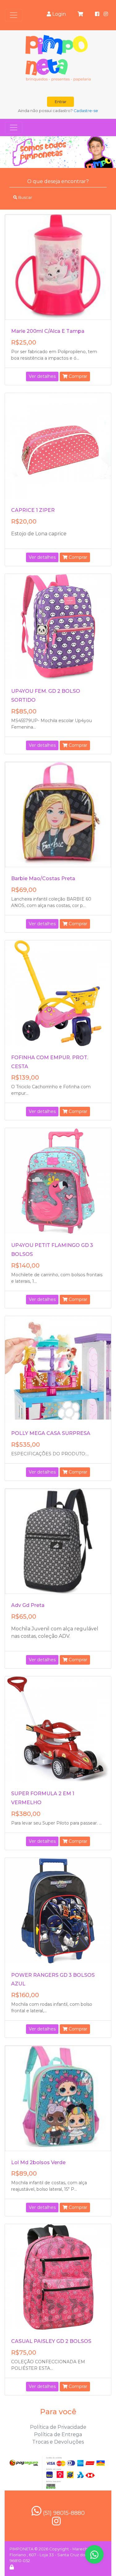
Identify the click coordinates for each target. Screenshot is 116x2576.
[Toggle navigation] (14, 15)
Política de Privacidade (58, 2427)
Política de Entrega (58, 2434)
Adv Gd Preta (28, 1605)
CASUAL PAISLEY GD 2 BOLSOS (51, 2341)
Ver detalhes (42, 376)
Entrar (61, 102)
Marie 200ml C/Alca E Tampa (48, 331)
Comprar (77, 376)
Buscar (25, 197)
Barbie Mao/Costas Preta (43, 878)
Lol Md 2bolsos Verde (38, 2162)
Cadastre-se (86, 111)
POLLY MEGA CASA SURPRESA (51, 1433)
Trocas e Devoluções (58, 2442)
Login (58, 14)
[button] (9, 152)
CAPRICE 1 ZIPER (33, 510)
